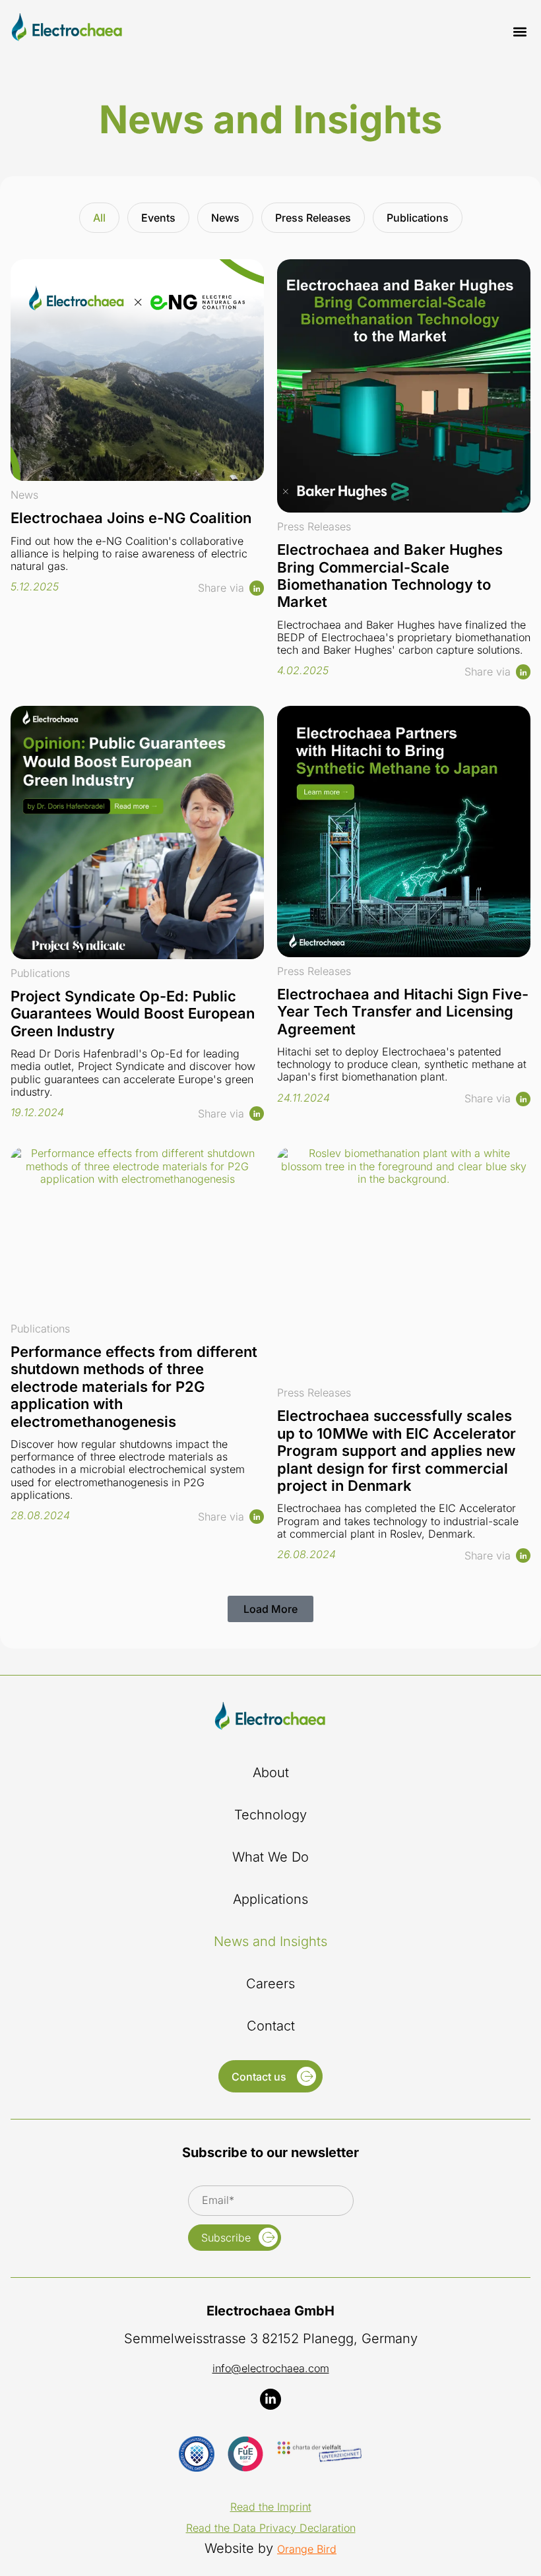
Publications (418, 218)
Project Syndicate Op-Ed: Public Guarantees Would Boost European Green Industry (133, 1014)
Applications (270, 1899)
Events (158, 218)
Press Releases (313, 218)
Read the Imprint (271, 2507)
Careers (270, 1984)
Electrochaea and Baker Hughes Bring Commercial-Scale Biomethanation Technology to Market (390, 576)
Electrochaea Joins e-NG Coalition (131, 518)
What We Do (270, 1857)
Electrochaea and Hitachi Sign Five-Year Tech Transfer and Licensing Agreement (403, 1012)
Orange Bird (307, 2549)
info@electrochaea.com (271, 2368)
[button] (520, 31)
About (271, 1773)
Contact (271, 2026)
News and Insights (270, 1941)
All (99, 218)
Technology (270, 1815)
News (225, 218)
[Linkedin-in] (270, 2399)
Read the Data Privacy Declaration (271, 2528)
